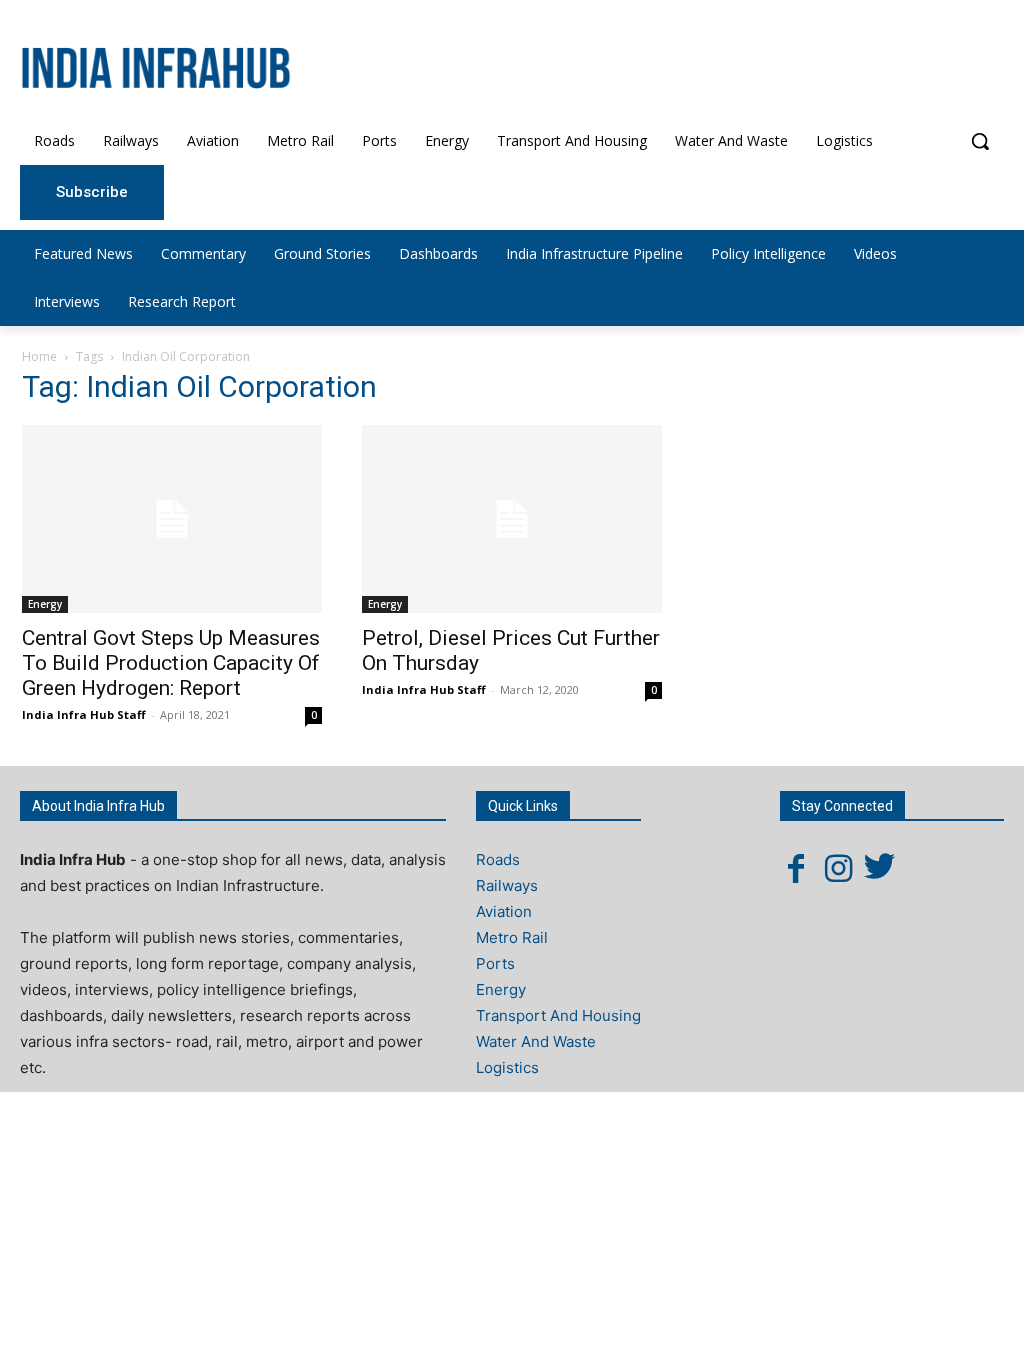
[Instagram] (838, 868)
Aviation (504, 911)
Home (39, 356)
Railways (507, 885)
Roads (498, 859)
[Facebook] (796, 868)
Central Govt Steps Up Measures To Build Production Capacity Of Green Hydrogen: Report (171, 663)
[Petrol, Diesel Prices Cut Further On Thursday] (512, 519)
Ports (495, 963)
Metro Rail (512, 937)
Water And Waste (536, 1041)
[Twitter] (880, 868)
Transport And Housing (558, 1015)
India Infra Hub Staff (84, 714)
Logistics (507, 1067)
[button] (980, 141)
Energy (45, 604)
